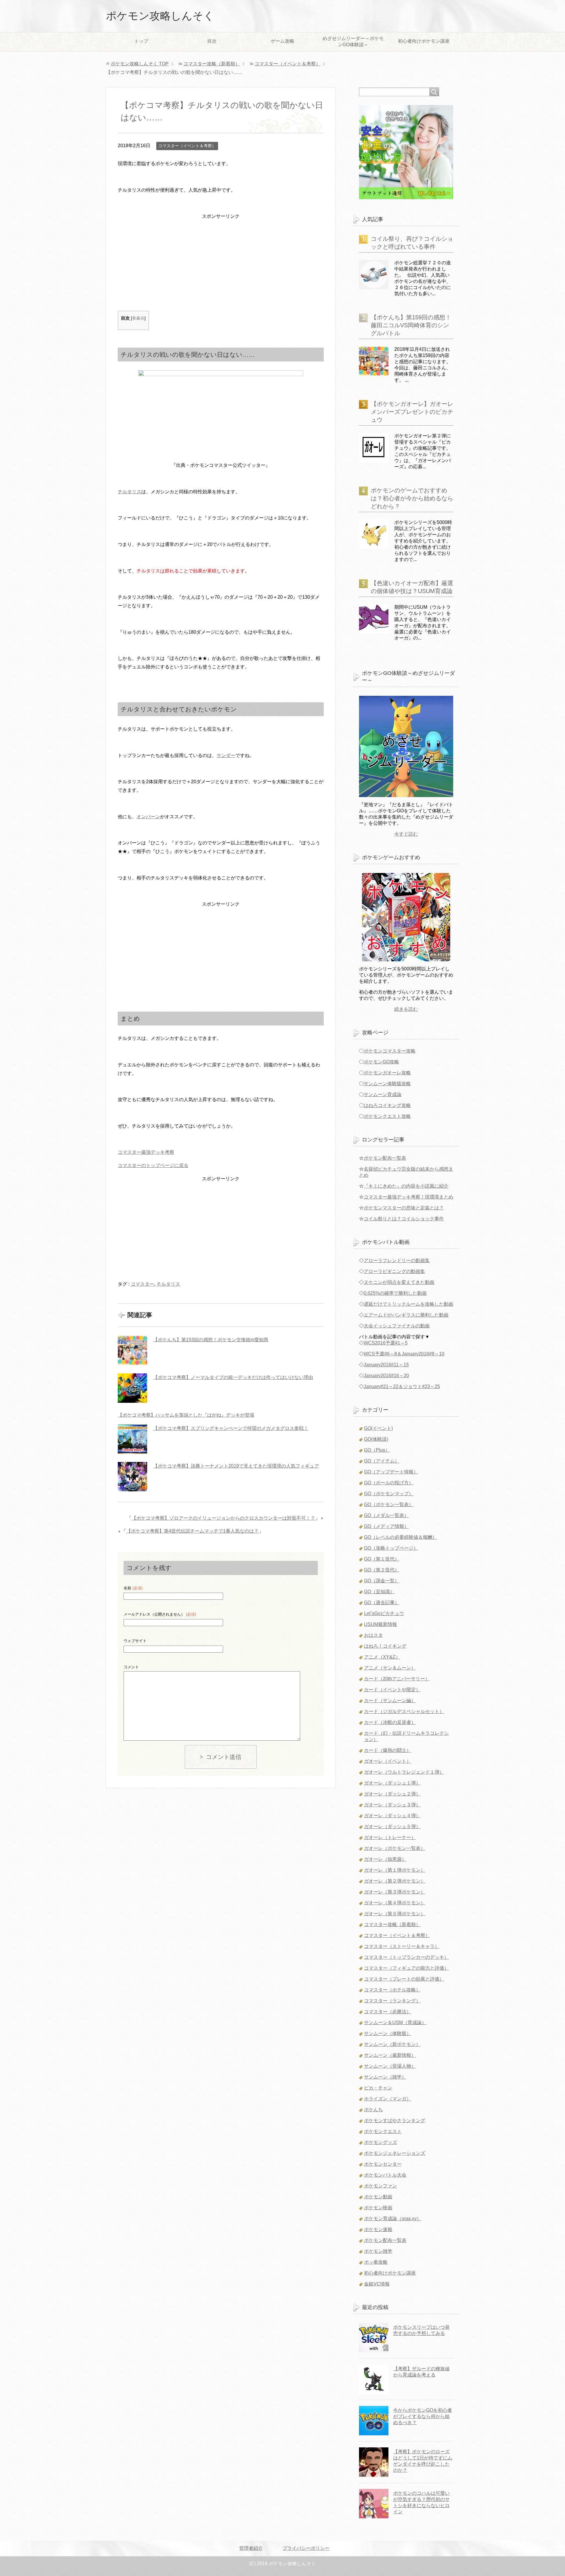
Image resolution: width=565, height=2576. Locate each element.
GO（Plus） (377, 1450)
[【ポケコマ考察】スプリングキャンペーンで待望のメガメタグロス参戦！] (132, 1439)
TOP (140, 64)
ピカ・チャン (378, 2088)
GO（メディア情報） (386, 1526)
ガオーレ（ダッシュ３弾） (392, 1805)
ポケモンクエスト (383, 2131)
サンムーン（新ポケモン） (392, 2044)
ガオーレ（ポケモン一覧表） (395, 1848)
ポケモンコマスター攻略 (390, 1051)
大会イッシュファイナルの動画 (397, 1326)
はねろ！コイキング (385, 1646)
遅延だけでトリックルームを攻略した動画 (408, 1304)
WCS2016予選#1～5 (386, 1343)
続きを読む (406, 1009)
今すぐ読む (406, 834)
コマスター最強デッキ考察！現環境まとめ (408, 1197)
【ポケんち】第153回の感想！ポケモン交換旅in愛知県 (211, 1340)
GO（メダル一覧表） (386, 1515)
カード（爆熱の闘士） (388, 1750)
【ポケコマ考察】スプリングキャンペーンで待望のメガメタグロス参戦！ (231, 1428)
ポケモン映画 (378, 2208)
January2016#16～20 (386, 1376)
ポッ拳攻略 (376, 2262)
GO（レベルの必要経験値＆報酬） (401, 1537)
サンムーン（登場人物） (390, 2066)
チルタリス (129, 492)
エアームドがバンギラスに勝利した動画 (406, 1315)
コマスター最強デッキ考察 (146, 1152)
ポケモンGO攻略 (381, 1062)
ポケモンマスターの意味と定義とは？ (404, 1208)
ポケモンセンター (383, 2164)
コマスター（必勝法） (388, 2012)
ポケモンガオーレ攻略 (387, 1073)
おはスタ (373, 1635)
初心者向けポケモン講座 (424, 41)
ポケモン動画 (378, 2197)
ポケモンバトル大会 (385, 2175)
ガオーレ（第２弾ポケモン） (395, 1881)
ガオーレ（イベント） (388, 1761)
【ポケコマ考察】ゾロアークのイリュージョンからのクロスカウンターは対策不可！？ (223, 1518)
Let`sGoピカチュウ (384, 1613)
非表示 (138, 318)
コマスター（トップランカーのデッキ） (406, 1957)
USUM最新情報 (380, 1624)
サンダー (226, 755)
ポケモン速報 (378, 2229)
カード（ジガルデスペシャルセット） (404, 1711)
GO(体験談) (376, 1439)
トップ (141, 41)
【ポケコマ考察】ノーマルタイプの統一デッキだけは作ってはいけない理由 (233, 1377)
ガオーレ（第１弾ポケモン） (395, 1870)
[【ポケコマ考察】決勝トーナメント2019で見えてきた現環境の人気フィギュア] (132, 1477)
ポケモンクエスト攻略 (387, 1116)
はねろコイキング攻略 (387, 1105)
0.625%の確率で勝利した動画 (395, 1293)
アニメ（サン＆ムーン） (390, 1668)
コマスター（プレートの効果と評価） (404, 1979)
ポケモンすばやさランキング (395, 2121)
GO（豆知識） (379, 1592)
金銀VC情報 (377, 2284)
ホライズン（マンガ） (388, 2099)
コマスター (142, 1284)
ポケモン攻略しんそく (160, 16)
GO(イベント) (378, 1428)
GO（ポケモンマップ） (389, 1494)
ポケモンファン (380, 2186)
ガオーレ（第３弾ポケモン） (395, 1892)
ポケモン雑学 (378, 2251)
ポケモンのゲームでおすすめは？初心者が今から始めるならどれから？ (412, 498)
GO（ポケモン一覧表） (389, 1504)
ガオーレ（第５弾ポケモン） (395, 1914)
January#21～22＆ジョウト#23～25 (402, 1386)
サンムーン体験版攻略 (387, 1084)
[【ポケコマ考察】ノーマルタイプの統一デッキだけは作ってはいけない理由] (132, 1388)
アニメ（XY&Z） (382, 1657)
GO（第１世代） (382, 1559)
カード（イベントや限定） (392, 1690)
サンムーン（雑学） (385, 2077)
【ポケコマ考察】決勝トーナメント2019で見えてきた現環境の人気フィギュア (236, 1466)
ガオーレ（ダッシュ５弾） (392, 1826)
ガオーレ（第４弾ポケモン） (395, 1903)
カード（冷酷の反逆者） (390, 1722)
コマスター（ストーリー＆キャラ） (402, 1946)
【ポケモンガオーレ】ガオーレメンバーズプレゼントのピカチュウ (412, 412)
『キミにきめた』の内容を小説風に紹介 (406, 1186)
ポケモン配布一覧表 (385, 1158)
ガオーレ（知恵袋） (385, 1859)
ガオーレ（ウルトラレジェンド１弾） (404, 1772)
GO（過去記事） (382, 1602)
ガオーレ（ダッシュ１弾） (392, 1783)
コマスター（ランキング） (392, 2001)
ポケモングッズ (380, 2142)
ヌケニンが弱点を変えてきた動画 (399, 1282)
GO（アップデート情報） (391, 1472)
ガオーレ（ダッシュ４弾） (392, 1816)
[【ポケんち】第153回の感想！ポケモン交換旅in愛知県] (132, 1350)
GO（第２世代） (382, 1570)
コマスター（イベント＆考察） (187, 146)
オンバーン (148, 817)
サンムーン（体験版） (388, 2033)
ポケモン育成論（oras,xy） (393, 2219)
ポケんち (373, 2110)
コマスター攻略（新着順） (392, 1924)
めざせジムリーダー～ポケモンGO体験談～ (353, 42)
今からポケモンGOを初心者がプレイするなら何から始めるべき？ (423, 2416)
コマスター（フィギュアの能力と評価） (406, 1968)
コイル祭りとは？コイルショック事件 (404, 1219)
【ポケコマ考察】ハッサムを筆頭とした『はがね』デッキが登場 (186, 1415)
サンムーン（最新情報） (390, 2055)
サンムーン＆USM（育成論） (395, 2023)
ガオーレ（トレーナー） (390, 1837)
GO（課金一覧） (382, 1581)
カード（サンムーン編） (390, 1701)
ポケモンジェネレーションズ (395, 2153)
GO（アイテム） (382, 1461)
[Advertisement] (221, 262)
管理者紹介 (251, 2548)
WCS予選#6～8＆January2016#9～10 (404, 1354)
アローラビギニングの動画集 (394, 1271)
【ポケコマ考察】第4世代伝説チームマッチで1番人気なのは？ (192, 1531)
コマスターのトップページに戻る (153, 1165)
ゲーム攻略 (282, 41)
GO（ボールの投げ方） (389, 1483)
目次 (212, 41)
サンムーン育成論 (383, 1094)
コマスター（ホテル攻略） (392, 1990)
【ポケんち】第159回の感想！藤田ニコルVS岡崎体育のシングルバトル (411, 325)
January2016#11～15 (386, 1365)
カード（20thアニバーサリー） (397, 1679)
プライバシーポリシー (306, 2548)
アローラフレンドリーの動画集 (397, 1260)
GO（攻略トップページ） (391, 1548)
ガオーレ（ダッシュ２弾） (392, 1794)
